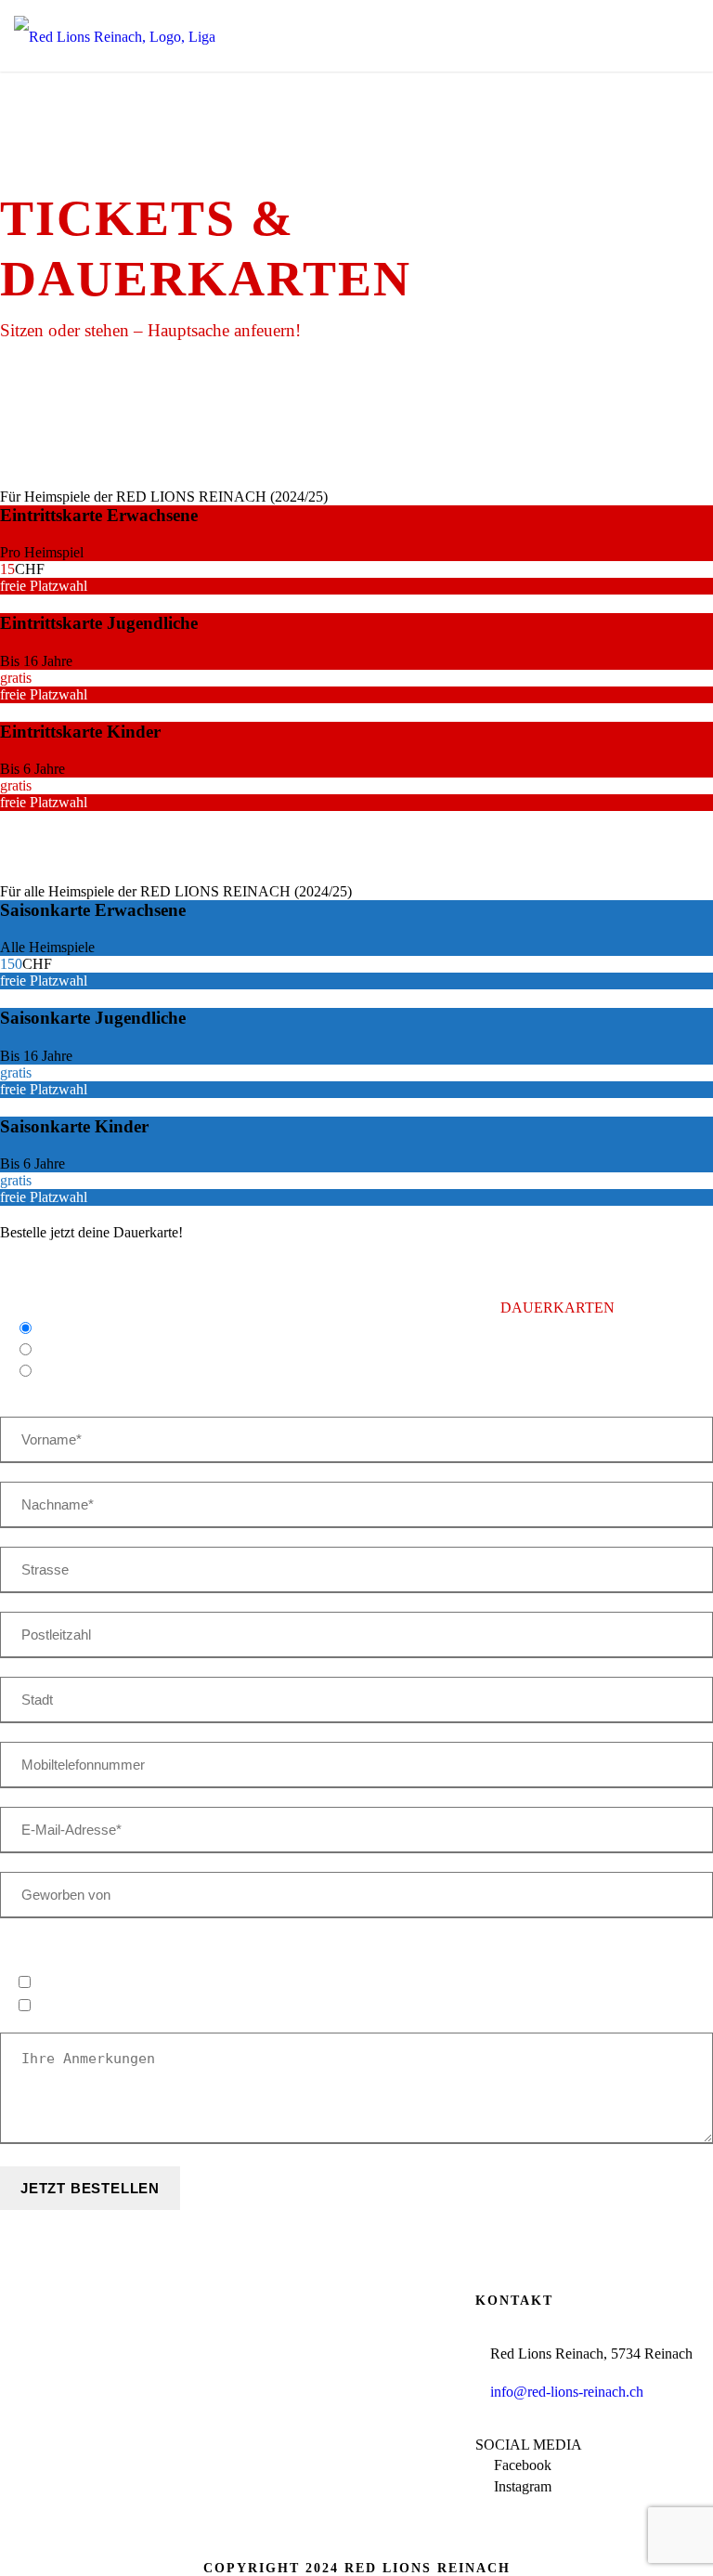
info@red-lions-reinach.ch (567, 2392)
